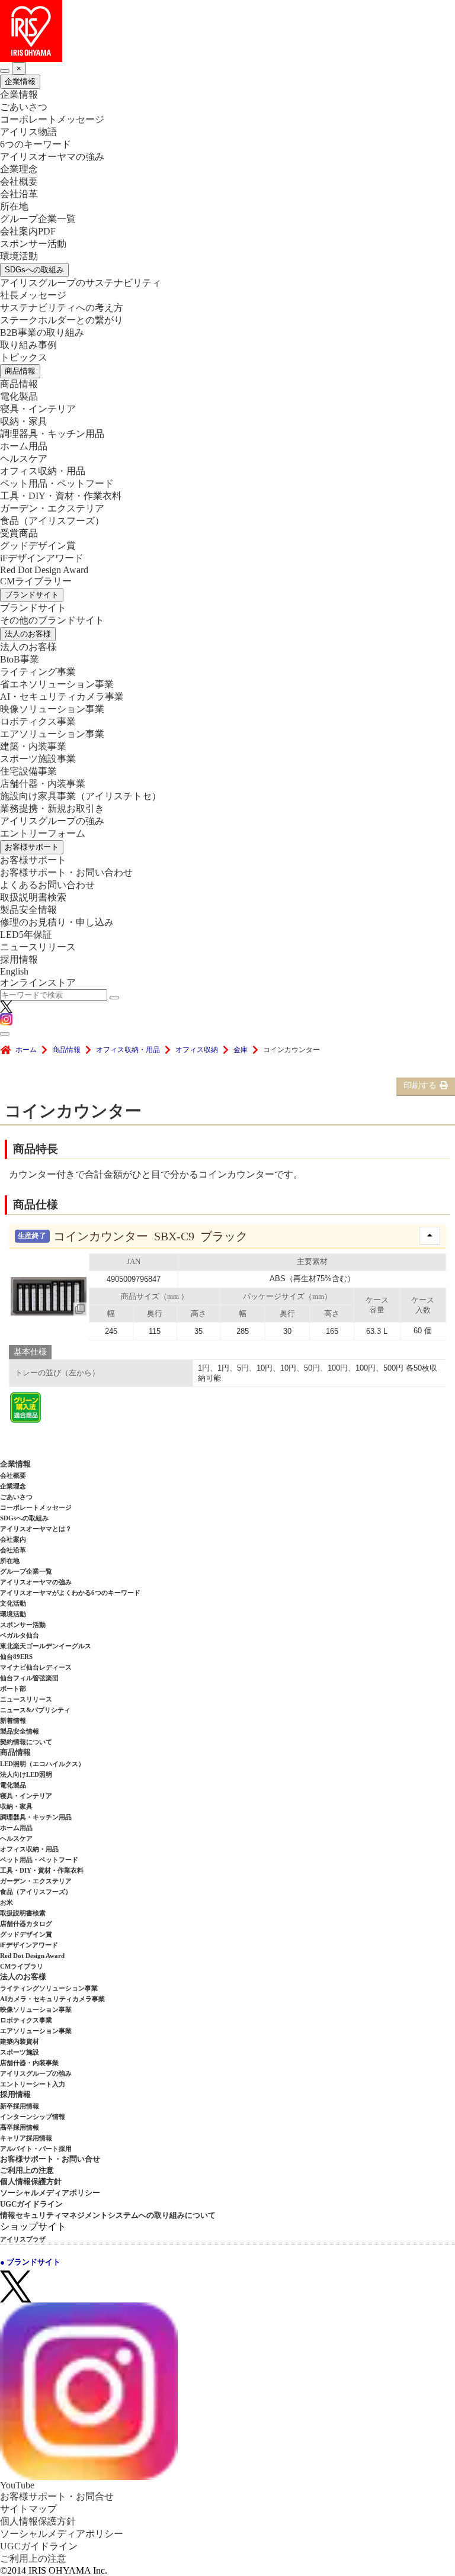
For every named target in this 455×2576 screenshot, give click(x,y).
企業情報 (20, 81)
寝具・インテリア (38, 409)
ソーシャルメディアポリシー (50, 2193)
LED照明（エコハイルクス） (42, 1764)
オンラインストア (38, 983)
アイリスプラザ (23, 2239)
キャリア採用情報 (26, 2138)
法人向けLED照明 (26, 1774)
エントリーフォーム (43, 833)
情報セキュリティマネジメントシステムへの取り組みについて (108, 2215)
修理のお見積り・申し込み (57, 922)
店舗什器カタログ (26, 1924)
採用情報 (19, 959)
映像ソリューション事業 (52, 709)
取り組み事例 (28, 345)
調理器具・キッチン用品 (52, 434)
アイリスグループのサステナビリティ (81, 283)
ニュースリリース (38, 947)
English (14, 971)
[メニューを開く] (5, 1034)
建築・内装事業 (33, 746)
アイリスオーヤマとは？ (36, 1529)
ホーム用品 (24, 446)
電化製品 (19, 396)
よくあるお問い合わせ (47, 885)
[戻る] (5, 71)
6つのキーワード (36, 144)
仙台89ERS (16, 1657)
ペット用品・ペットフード (57, 483)
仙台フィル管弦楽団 (29, 1678)
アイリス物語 (28, 132)
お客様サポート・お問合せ (57, 2496)
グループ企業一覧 (38, 219)
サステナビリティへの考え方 (62, 308)
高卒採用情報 (20, 2127)
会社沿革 (19, 194)
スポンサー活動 (33, 244)
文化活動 (13, 1603)
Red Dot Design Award (44, 570)
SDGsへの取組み (34, 270)
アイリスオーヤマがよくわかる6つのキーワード (70, 1593)
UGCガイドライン (31, 2204)
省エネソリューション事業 (57, 684)
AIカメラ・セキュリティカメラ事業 (52, 1999)
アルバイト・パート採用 (36, 2149)
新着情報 (13, 1720)
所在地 (14, 206)
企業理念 (19, 169)
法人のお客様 (28, 634)
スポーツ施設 (20, 2052)
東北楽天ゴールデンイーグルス (46, 1646)
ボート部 (13, 1689)
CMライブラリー (36, 581)
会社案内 (13, 1539)
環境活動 (19, 256)
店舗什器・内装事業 (43, 784)
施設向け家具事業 (81, 796)
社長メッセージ (33, 295)
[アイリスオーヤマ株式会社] (227, 31)
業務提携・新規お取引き (52, 808)
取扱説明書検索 (33, 897)
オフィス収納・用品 (43, 471)
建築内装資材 (20, 2041)
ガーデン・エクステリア (52, 508)
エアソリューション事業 (52, 734)
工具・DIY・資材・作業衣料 (61, 496)
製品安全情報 (28, 910)
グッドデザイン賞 (38, 546)
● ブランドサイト (30, 2262)
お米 (7, 1902)
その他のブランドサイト (52, 620)
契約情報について (26, 1742)
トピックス (24, 357)
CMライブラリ (22, 1966)
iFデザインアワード (42, 558)
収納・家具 (24, 421)
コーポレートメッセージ (52, 119)
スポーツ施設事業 (38, 759)
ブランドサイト (32, 595)
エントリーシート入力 (33, 2084)
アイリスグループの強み (52, 821)
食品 (52, 521)
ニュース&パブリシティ (35, 1710)
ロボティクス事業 (38, 721)
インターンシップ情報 (33, 2117)
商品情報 (20, 371)
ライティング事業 (38, 672)
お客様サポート (32, 847)
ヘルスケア (24, 459)
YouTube (17, 2485)
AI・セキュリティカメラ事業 (62, 697)
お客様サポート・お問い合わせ (66, 872)
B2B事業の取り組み (42, 332)
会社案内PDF (28, 231)
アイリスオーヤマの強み (52, 157)
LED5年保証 (26, 935)
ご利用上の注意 (27, 2170)
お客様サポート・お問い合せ (50, 2159)
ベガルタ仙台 (20, 1635)
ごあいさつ (24, 107)
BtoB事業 (20, 659)
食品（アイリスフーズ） (36, 1892)
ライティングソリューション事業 (49, 1988)
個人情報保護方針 (31, 2181)
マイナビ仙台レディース (36, 1667)
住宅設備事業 (28, 771)
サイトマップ (28, 2509)
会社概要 (19, 181)
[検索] (114, 998)
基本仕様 (30, 1352)
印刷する (420, 1086)
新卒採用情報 (20, 2106)
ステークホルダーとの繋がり (62, 320)
